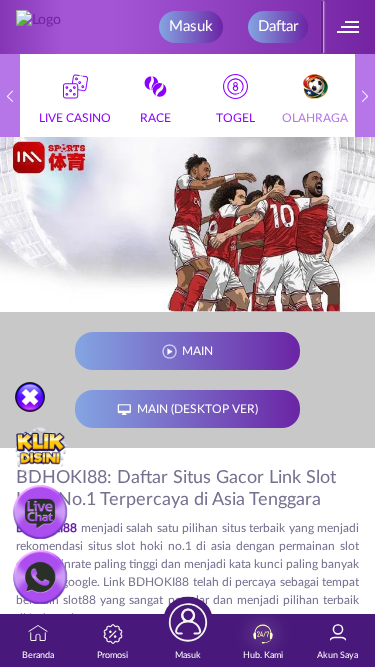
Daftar (278, 26)
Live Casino (75, 118)
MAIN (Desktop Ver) (197, 409)
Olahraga (315, 118)
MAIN (197, 351)
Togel (235, 118)
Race (155, 118)
